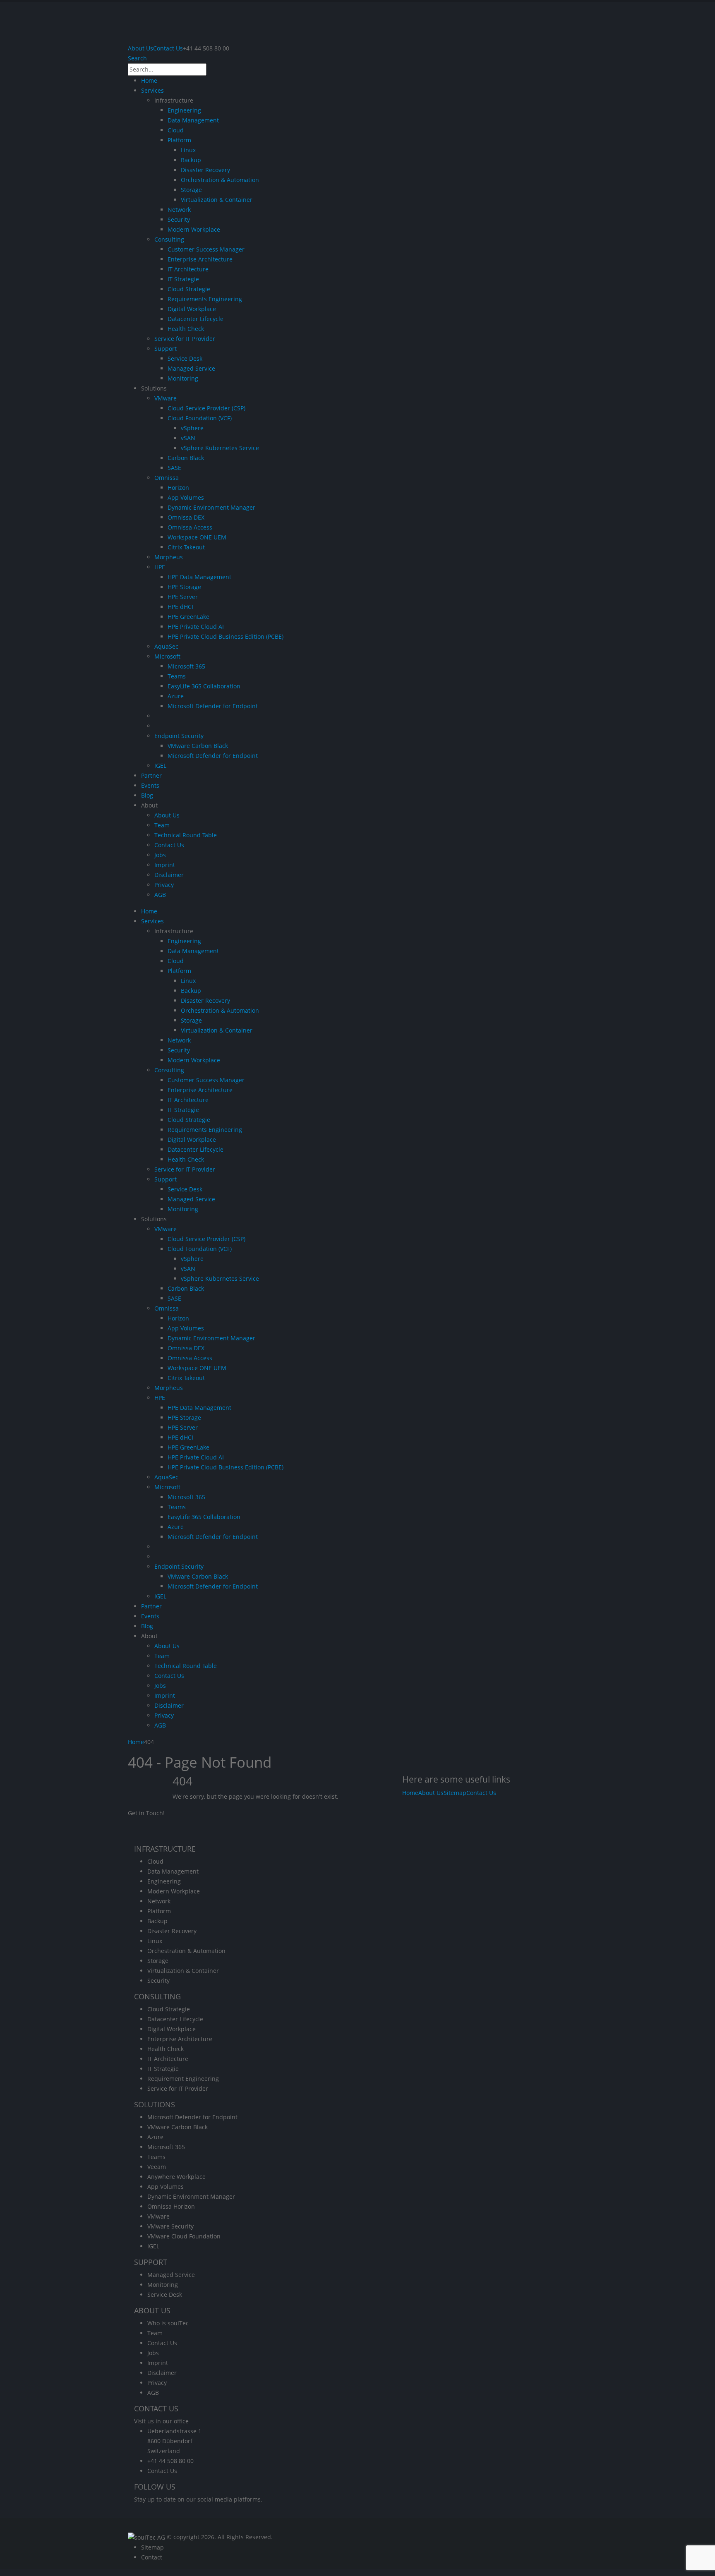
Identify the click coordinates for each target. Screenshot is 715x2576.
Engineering (184, 110)
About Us (140, 48)
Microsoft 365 (186, 666)
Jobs (160, 855)
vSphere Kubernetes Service (220, 448)
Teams (177, 676)
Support (166, 349)
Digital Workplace (192, 309)
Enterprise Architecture (200, 259)
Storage (191, 190)
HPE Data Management (199, 577)
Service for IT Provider (185, 339)
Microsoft (167, 656)
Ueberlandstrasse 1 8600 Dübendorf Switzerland (174, 2441)
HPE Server (183, 597)
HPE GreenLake (188, 617)
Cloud (176, 130)
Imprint (165, 865)
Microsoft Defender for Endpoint (213, 706)
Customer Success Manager (206, 249)
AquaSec (166, 646)
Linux (188, 150)
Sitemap (455, 1793)
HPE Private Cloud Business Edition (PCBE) (226, 636)
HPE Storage (184, 587)
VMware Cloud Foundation (184, 2236)
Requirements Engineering (205, 299)
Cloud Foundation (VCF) (200, 418)
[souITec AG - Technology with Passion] (146, 2537)
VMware (166, 398)
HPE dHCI (180, 607)
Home (149, 80)
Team (162, 825)
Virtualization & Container (217, 200)
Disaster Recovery (205, 170)
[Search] (211, 70)
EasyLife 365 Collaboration (204, 686)
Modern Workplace (194, 229)
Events (150, 785)
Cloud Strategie (189, 289)
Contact (152, 2557)
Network (179, 210)
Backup (191, 160)
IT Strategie (183, 279)
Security (179, 219)
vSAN (188, 438)
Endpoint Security (179, 736)
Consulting (169, 239)
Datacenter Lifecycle (196, 319)
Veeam (157, 2167)
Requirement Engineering (183, 2079)
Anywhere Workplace (176, 2177)
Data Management (193, 120)
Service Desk (185, 358)
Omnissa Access (190, 527)
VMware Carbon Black (198, 746)
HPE (160, 567)
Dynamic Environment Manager (211, 507)
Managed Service (191, 368)
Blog (147, 795)
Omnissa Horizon (171, 2206)
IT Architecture (188, 269)
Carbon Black (186, 458)
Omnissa (167, 478)
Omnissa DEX (186, 517)
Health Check (186, 329)
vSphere (192, 428)
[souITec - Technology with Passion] (236, 22)
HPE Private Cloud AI (196, 627)
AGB (160, 895)
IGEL (160, 766)
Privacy (164, 885)
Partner (151, 775)
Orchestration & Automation (220, 180)
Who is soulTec (168, 2323)
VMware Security (170, 2226)
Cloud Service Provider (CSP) (206, 408)
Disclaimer (169, 875)
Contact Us (168, 48)
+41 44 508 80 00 (170, 2461)
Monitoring (183, 378)
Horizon (178, 488)
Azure (176, 696)
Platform (179, 140)
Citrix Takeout (186, 547)
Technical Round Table (186, 835)
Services (152, 90)
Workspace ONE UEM (197, 537)
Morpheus (169, 557)
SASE (174, 468)
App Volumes (186, 497)
